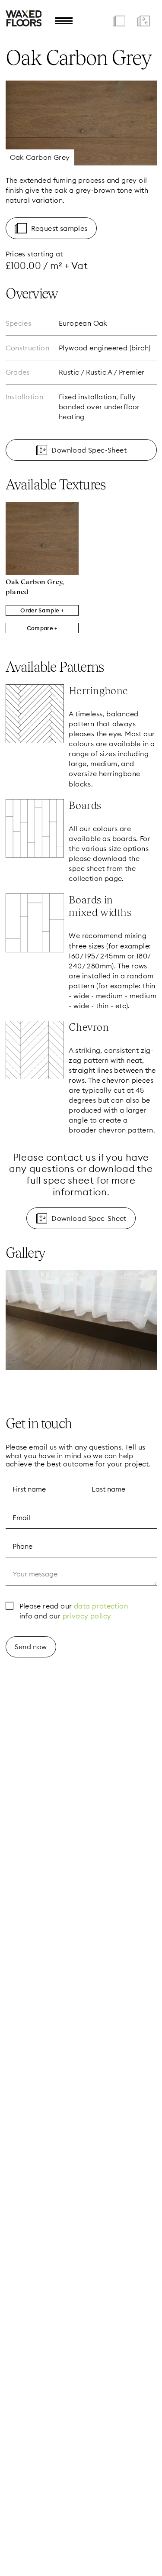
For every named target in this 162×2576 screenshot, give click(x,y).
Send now (31, 1647)
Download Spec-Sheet (89, 450)
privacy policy (87, 1616)
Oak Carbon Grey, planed (35, 587)
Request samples (59, 228)
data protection (101, 1606)
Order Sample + (42, 610)
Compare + (42, 628)
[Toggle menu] (64, 21)
